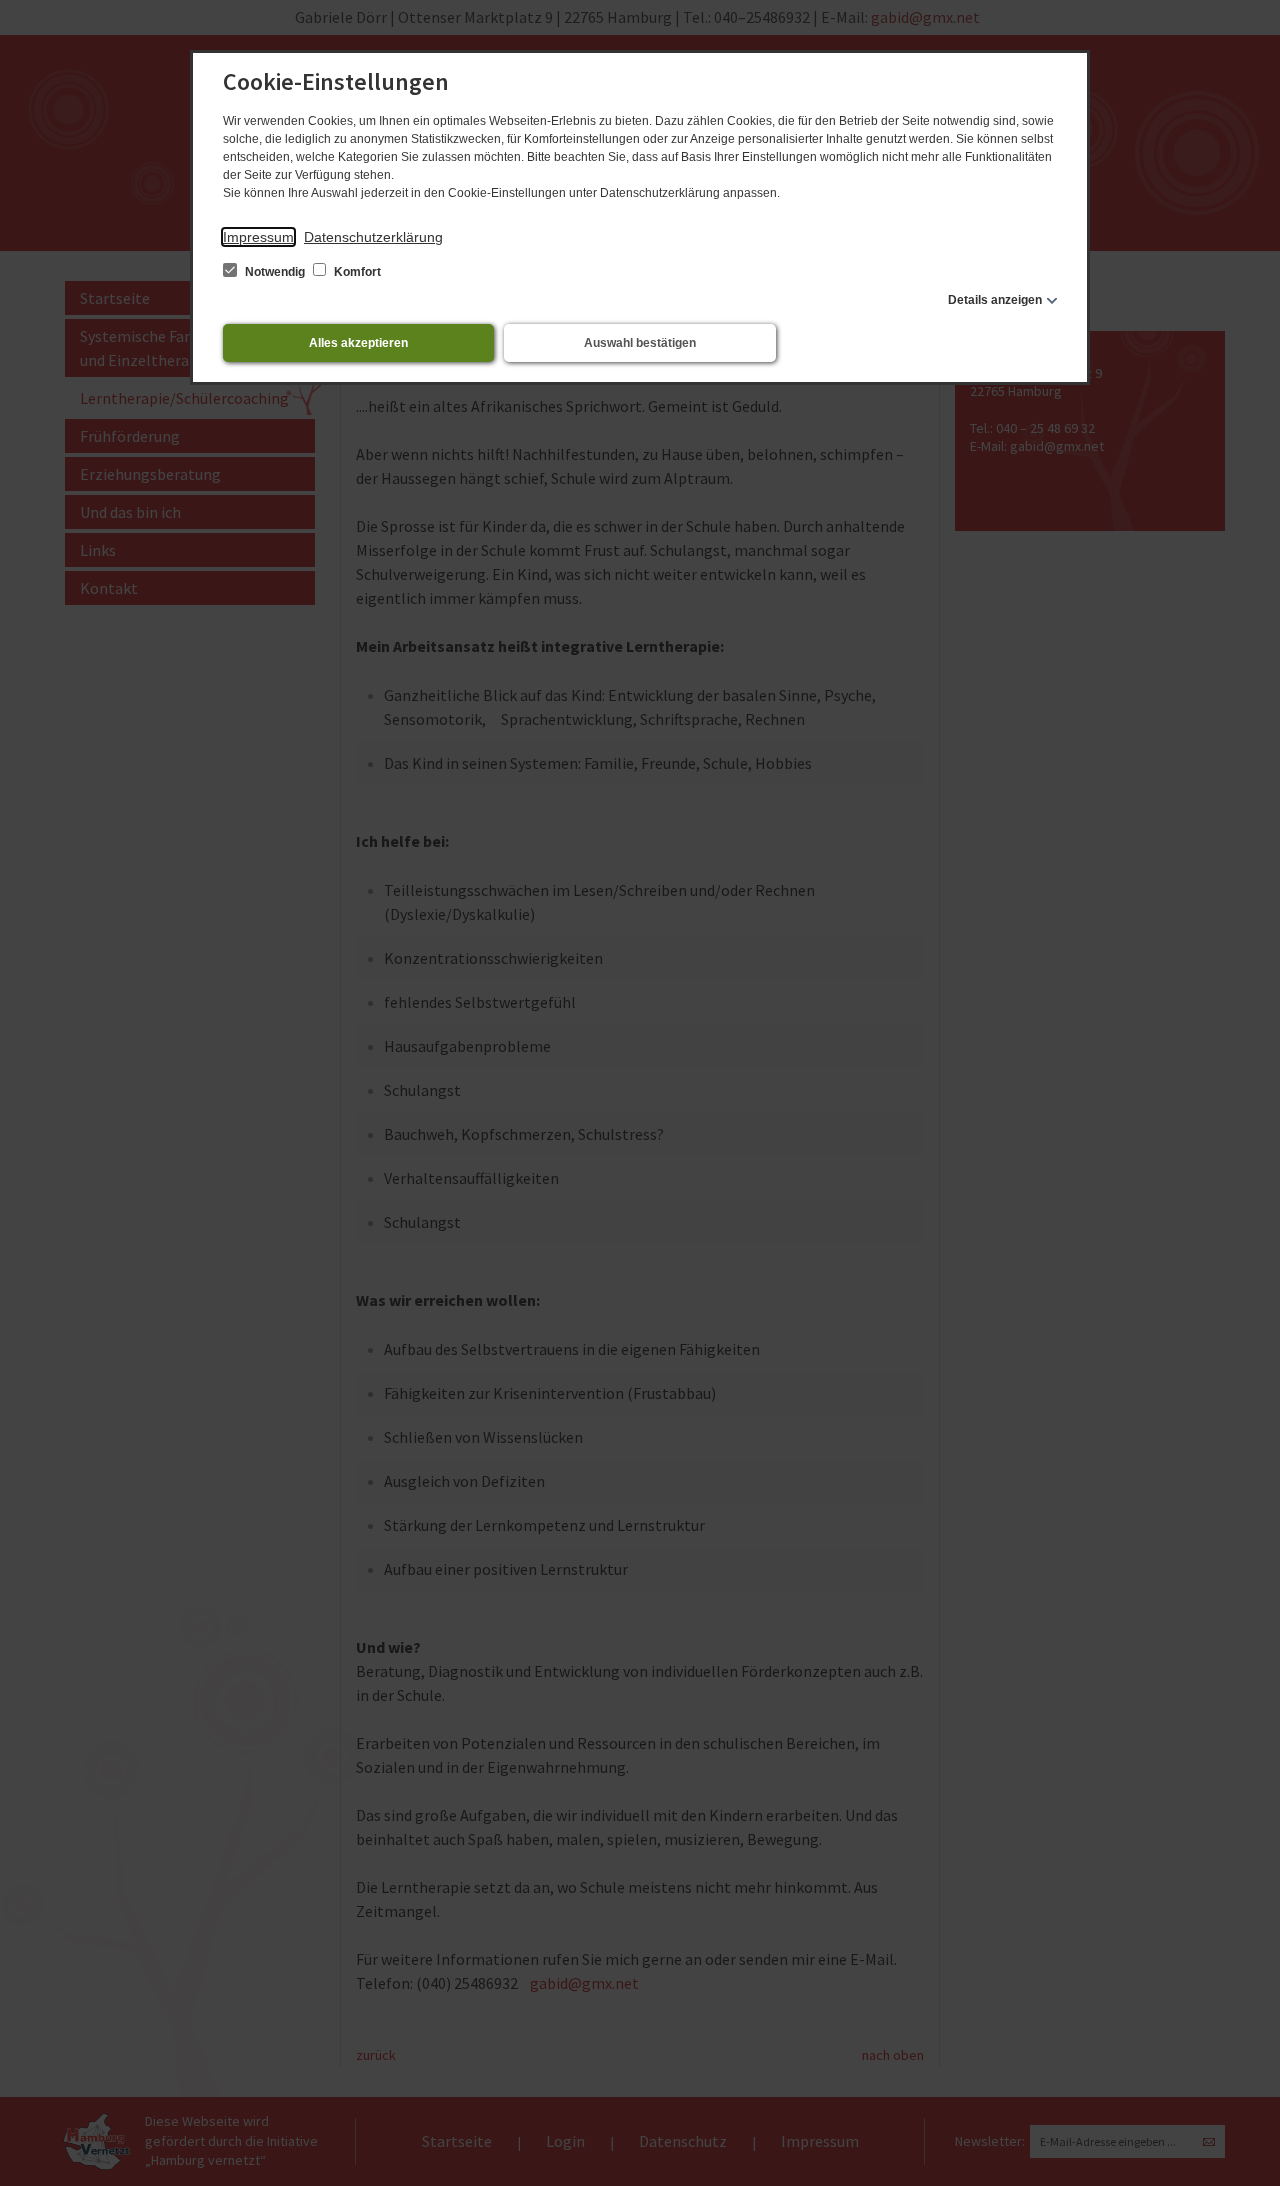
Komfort (356, 272)
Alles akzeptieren (358, 343)
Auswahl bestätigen (640, 343)
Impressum (258, 237)
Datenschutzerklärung (373, 237)
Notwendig (275, 272)
